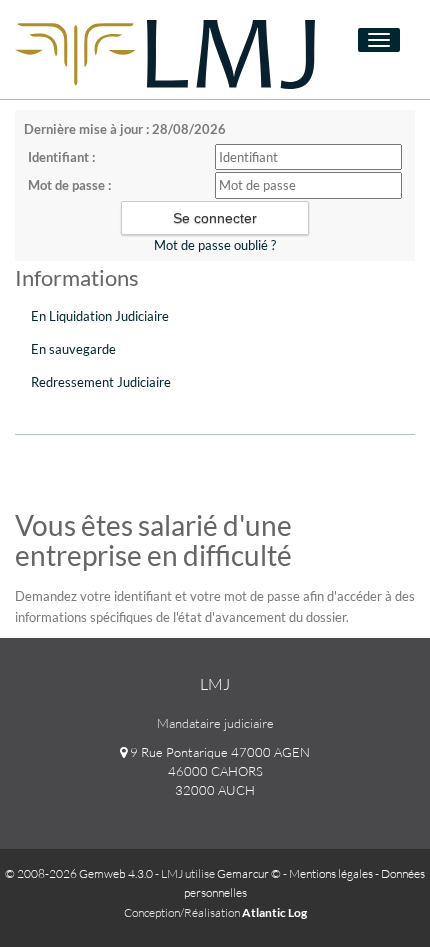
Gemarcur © (249, 873)
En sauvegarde (73, 349)
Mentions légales (331, 873)
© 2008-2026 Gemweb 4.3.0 (79, 873)
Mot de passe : (69, 185)
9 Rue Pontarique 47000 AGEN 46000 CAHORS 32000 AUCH (218, 770)
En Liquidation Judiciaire (100, 316)
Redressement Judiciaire (101, 382)
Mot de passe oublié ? (215, 245)
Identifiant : (61, 157)
